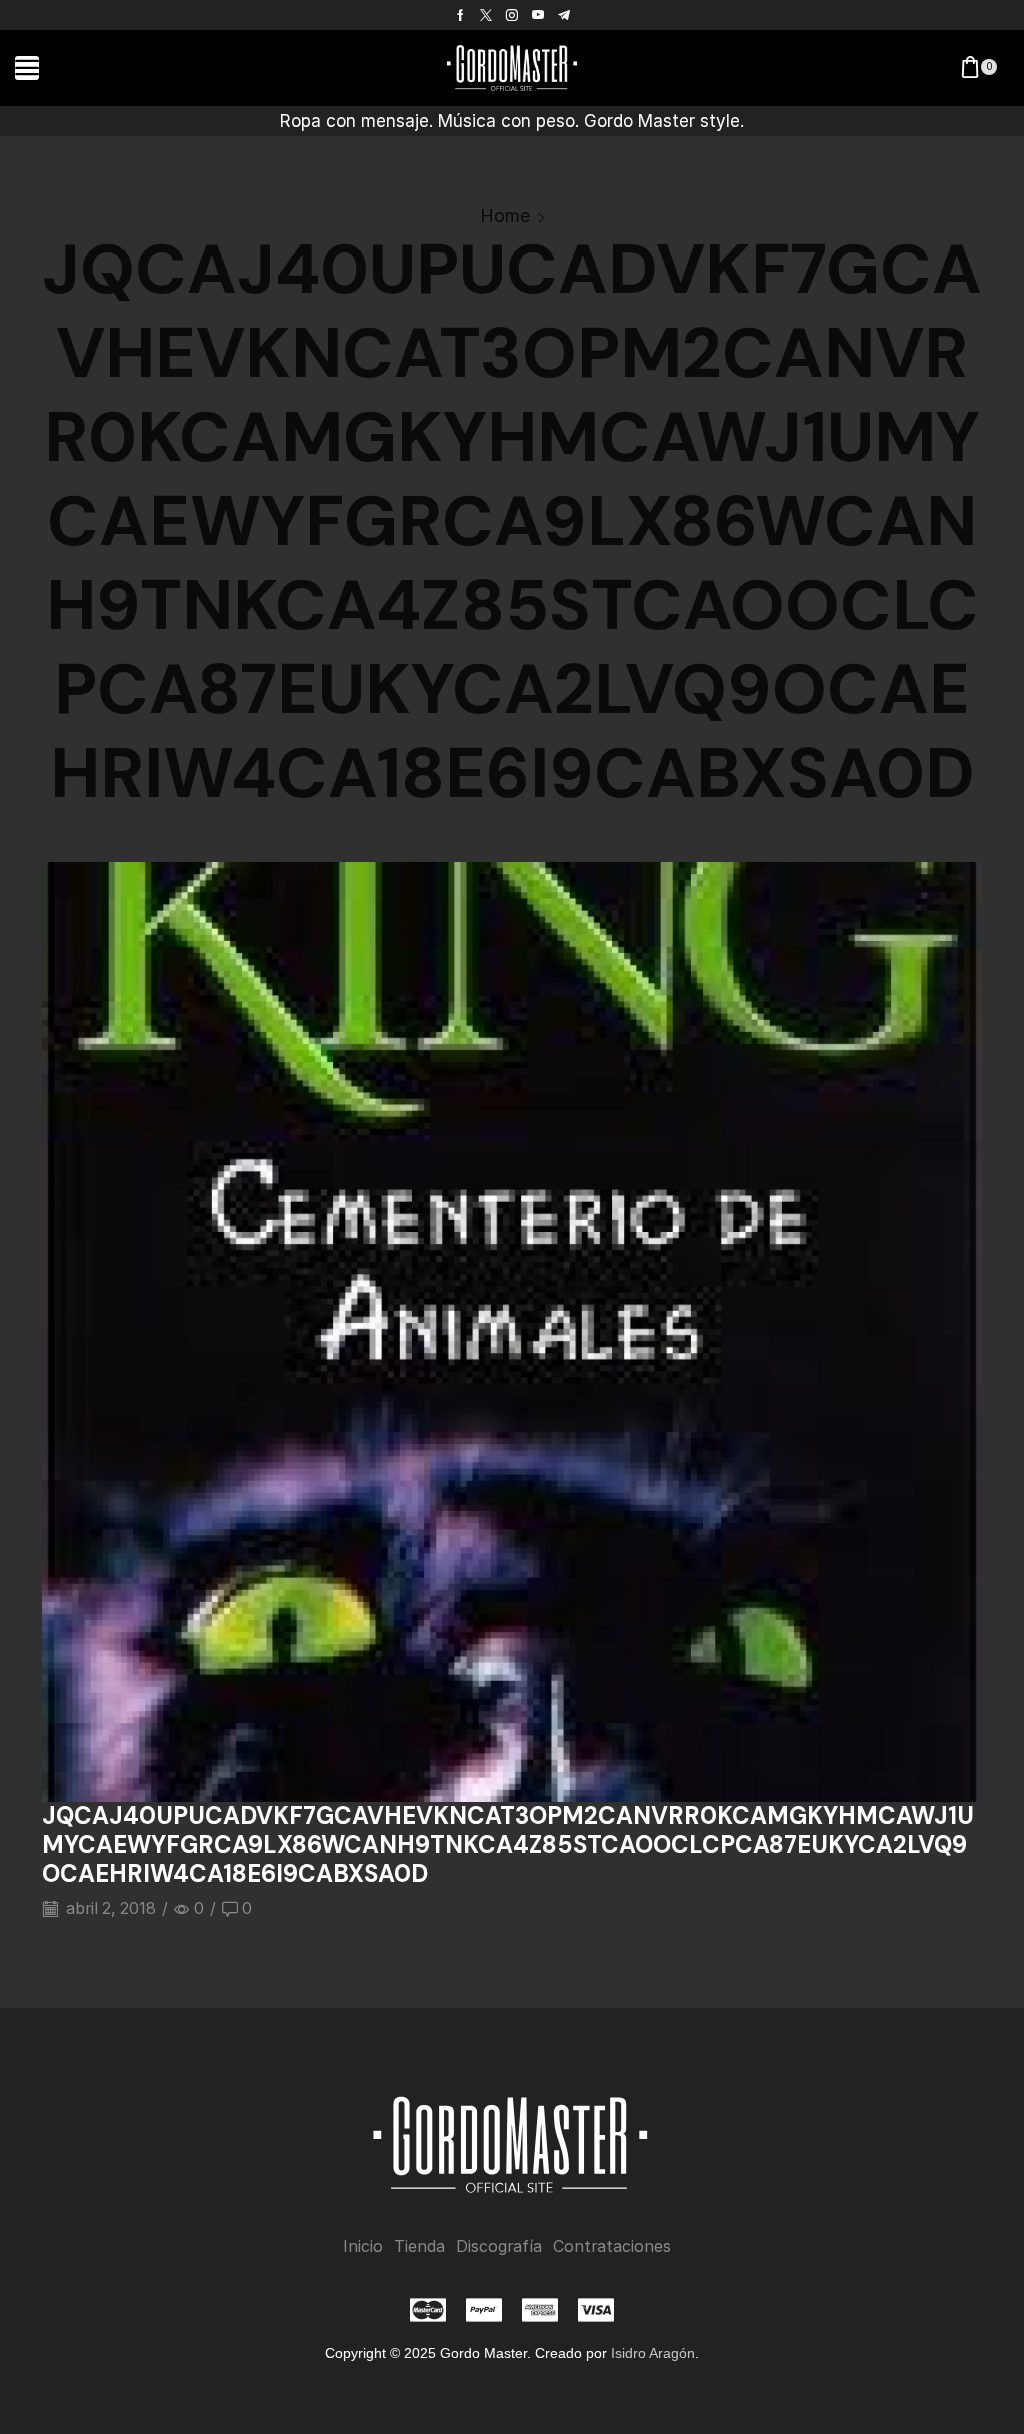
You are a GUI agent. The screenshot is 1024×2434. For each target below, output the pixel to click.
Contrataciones (612, 2246)
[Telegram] (564, 15)
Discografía (499, 2246)
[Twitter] (486, 15)
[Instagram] (512, 15)
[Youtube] (538, 15)
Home (505, 215)
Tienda (419, 2246)
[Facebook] (460, 15)
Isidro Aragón (653, 2353)
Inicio (363, 2246)
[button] (27, 68)
